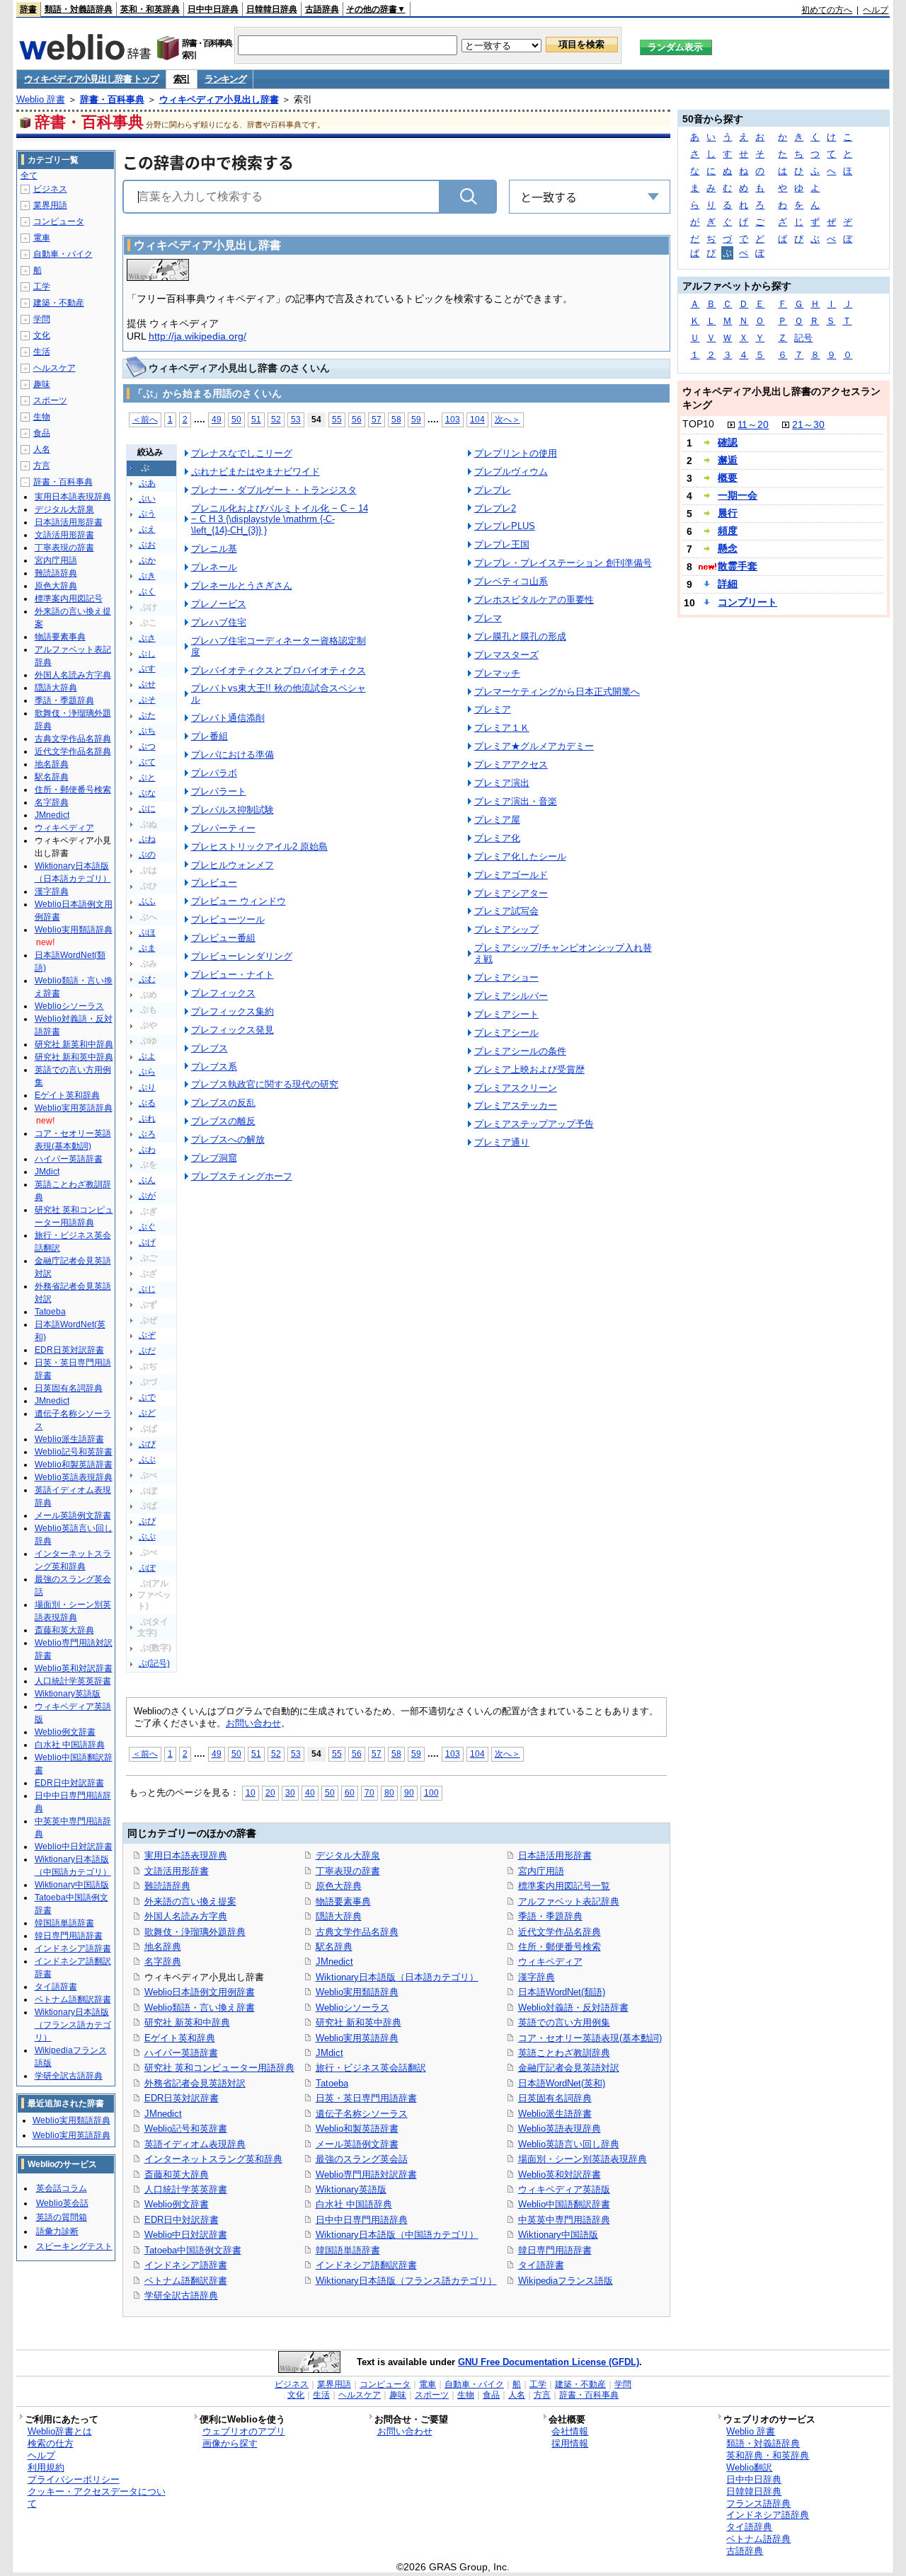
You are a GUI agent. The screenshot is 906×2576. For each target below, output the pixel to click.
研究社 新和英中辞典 (359, 2022)
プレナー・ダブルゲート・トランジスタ (274, 490)
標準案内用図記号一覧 (564, 1886)
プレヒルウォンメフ (233, 865)
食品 (42, 433)
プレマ (488, 618)
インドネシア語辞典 (768, 2515)
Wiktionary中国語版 (558, 2235)
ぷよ (147, 1056)
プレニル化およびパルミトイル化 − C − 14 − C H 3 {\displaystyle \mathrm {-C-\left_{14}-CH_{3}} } (280, 520)
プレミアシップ (506, 929)
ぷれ (147, 1119)
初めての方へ (827, 10)
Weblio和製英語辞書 (357, 2129)
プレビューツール (228, 919)
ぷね (147, 839)
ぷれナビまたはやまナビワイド (256, 472)
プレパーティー (223, 828)
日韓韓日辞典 (272, 9)
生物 (42, 417)
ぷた (147, 715)
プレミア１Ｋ (502, 728)
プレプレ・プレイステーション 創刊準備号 (563, 563)
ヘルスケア (55, 368)
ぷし (147, 654)
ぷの (147, 855)
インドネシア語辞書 (186, 2265)
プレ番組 (210, 736)
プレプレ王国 (502, 544)
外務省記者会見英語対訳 (195, 2083)
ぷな (147, 793)
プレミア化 (497, 838)
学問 (42, 319)
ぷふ (147, 901)
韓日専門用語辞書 (555, 2250)
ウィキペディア (550, 1962)
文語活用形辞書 (177, 1871)
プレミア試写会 (506, 911)
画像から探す (230, 2443)
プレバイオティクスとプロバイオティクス (279, 670)
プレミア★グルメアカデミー (534, 746)
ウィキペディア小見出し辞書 (219, 99)
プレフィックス (223, 993)
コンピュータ (59, 221)
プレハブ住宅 (219, 622)
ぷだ (147, 1351)
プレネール (214, 567)
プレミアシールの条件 (520, 1051)
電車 (42, 238)
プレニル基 (214, 549)
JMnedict (163, 2114)
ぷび (147, 1444)
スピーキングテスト (74, 2246)
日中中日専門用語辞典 (362, 2220)
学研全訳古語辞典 (181, 2295)
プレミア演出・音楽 (516, 801)
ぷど (147, 1413)
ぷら (147, 1072)
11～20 (753, 424)
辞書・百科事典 (112, 99)
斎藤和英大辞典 (177, 2174)
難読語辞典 (167, 1886)
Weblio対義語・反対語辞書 (573, 2008)
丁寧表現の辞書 (348, 1871)
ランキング (225, 79)
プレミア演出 (502, 783)
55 (337, 419)
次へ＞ (508, 419)
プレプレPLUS (505, 526)
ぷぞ (147, 1335)
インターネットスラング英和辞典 (213, 2159)
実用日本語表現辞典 (186, 1855)
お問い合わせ (253, 1723)
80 (389, 1792)
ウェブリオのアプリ (244, 2431)
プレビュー (214, 883)
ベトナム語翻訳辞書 (186, 2281)
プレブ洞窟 (214, 1158)
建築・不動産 (59, 303)
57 (377, 419)
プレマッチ (497, 673)
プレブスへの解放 (228, 1139)
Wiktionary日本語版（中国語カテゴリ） (397, 2235)
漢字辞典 (537, 1977)
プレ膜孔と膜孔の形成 (520, 636)
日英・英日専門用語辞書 (366, 2098)
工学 (42, 287)
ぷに (147, 809)
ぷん (147, 1180)
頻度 (728, 531)
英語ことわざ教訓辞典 (564, 2053)
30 (290, 1792)
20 (270, 1792)
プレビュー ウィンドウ (239, 901)
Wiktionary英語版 (351, 2189)
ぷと (147, 778)
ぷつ (147, 746)
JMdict (329, 2053)
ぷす (147, 669)
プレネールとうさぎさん (242, 585)
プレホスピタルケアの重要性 (534, 600)
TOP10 (698, 424)
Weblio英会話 (62, 2203)
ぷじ (147, 1289)
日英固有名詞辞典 (555, 2098)
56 (357, 419)
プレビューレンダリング (242, 956)
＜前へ (145, 419)
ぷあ (147, 483)
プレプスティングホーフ (242, 1176)
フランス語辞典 (758, 2503)
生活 (42, 352)
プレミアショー (506, 977)
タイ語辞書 (541, 2265)
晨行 (728, 513)
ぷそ (147, 700)
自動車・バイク (63, 254)
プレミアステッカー (516, 1105)
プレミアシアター (511, 893)
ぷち (147, 731)
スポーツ (50, 400)
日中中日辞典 (213, 9)
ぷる (147, 1103)
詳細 (728, 584)
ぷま (147, 948)
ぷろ (147, 1134)
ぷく (147, 591)
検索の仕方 (51, 2443)
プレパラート (219, 791)
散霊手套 (738, 566)
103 (453, 419)
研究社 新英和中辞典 (187, 2022)
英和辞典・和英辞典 (768, 2455)
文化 (42, 335)
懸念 (728, 548)
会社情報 (570, 2431)
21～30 (808, 424)
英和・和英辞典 (150, 9)
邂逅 (728, 460)
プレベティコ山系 (511, 581)
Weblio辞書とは (60, 2431)
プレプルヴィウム (511, 472)
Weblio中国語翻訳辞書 (564, 2204)
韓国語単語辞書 (348, 2250)
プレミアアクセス (511, 764)
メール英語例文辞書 (357, 2144)
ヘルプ (876, 10)
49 (217, 419)
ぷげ (147, 1242)
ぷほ (147, 932)
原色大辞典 (339, 1886)
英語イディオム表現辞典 (195, 2144)
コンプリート (747, 602)
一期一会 (738, 495)
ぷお (147, 545)
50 (236, 419)
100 (431, 1792)
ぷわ (147, 1150)
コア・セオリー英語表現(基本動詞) (590, 2038)
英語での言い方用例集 (564, 2022)
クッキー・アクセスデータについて (97, 2497)
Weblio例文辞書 (177, 2204)
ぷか (147, 560)
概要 (728, 478)
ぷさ (147, 638)
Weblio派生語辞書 (555, 2114)
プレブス (210, 1048)
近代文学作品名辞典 (560, 1932)
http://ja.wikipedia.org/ (197, 336)
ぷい (147, 499)
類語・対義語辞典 (79, 9)
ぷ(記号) (154, 1663)
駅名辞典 (334, 1947)
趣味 (42, 384)
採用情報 (570, 2443)
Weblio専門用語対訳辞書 (366, 2174)
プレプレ (493, 490)
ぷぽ (147, 1568)
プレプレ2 (495, 508)
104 (477, 419)
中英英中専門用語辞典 (564, 2220)
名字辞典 (163, 1962)
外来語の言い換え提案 (190, 1901)
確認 (728, 442)
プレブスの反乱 (223, 1103)
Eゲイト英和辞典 (180, 2038)
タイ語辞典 (749, 2527)
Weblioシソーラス (352, 2008)
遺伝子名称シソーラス (362, 2114)
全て (29, 175)
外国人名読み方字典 (186, 1916)
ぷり (147, 1087)
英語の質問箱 (62, 2217)
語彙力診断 (57, 2231)
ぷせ (147, 684)
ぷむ (147, 979)
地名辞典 (163, 1947)
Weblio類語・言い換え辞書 (200, 2008)
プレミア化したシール (520, 856)
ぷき (147, 576)
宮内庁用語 (541, 1871)
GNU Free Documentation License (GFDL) (549, 2362)
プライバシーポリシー (74, 2479)
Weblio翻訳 (749, 2467)
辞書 (28, 9)
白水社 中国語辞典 (354, 2204)
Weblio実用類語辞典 (357, 1992)
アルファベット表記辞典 (569, 1901)
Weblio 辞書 (41, 99)
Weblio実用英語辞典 (357, 2038)
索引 (182, 79)
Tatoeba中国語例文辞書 (193, 2250)
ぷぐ (147, 1227)
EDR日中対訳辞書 (182, 2220)
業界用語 (50, 205)
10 (251, 1792)
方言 (42, 466)
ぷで (147, 1397)
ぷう (147, 514)
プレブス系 (214, 1067)
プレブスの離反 (223, 1121)
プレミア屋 (497, 820)
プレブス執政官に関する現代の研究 (265, 1084)
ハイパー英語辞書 (181, 2053)
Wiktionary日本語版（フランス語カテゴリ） (406, 2281)
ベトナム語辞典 (758, 2539)
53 (296, 419)
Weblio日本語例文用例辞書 (200, 1992)
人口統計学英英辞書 (186, 2189)
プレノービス (219, 604)
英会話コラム (62, 2188)
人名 (42, 449)
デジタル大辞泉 (348, 1855)
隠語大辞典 (339, 1916)
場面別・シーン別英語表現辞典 (583, 2159)
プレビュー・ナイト (233, 975)
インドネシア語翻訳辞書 (366, 2265)
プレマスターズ (506, 655)
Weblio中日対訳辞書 (186, 2235)
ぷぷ (147, 1537)
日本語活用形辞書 (555, 1855)
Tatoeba (332, 2083)
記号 (803, 338)
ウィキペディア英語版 (564, 2189)
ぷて (147, 762)
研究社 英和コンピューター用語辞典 (219, 2068)
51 (256, 419)
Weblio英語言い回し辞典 (569, 2144)
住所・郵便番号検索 (560, 1947)
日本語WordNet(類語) (562, 1992)
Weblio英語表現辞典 (560, 2129)
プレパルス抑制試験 (233, 810)
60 (350, 1792)
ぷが (147, 1196)
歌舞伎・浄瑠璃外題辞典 (195, 1932)
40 (310, 1792)
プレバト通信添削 (228, 718)
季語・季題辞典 (550, 1916)
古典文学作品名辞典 (357, 1932)
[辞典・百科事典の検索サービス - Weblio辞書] (85, 56)
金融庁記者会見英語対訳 (569, 2068)
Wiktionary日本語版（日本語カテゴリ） (397, 1977)
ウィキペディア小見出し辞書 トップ (91, 79)
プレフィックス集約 (233, 1011)
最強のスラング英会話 (362, 2159)
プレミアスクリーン (516, 1088)
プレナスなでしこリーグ (242, 453)
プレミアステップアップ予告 (534, 1124)
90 (409, 1792)
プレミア (493, 709)
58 (396, 419)
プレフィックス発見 (233, 1030)
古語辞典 (322, 9)
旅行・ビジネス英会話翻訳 (371, 2068)
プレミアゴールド (511, 875)
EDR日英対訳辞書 (182, 2098)
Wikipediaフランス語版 (566, 2281)
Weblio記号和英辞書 (186, 2129)
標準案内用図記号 (69, 599)
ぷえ (147, 529)
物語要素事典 (343, 1901)
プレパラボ (214, 773)
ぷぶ (147, 1460)
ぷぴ (147, 1521)
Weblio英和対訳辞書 (560, 2174)
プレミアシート (506, 1014)
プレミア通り (502, 1142)
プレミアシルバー (511, 996)
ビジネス (50, 189)
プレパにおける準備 (233, 755)
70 (369, 1792)
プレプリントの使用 (516, 453)
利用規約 (46, 2467)
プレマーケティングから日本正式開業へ (557, 692)
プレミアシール (506, 1033)
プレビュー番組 (223, 938)
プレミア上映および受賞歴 (529, 1069)
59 (416, 419)
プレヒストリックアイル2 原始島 (259, 847)
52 (276, 419)
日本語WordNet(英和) (562, 2083)
